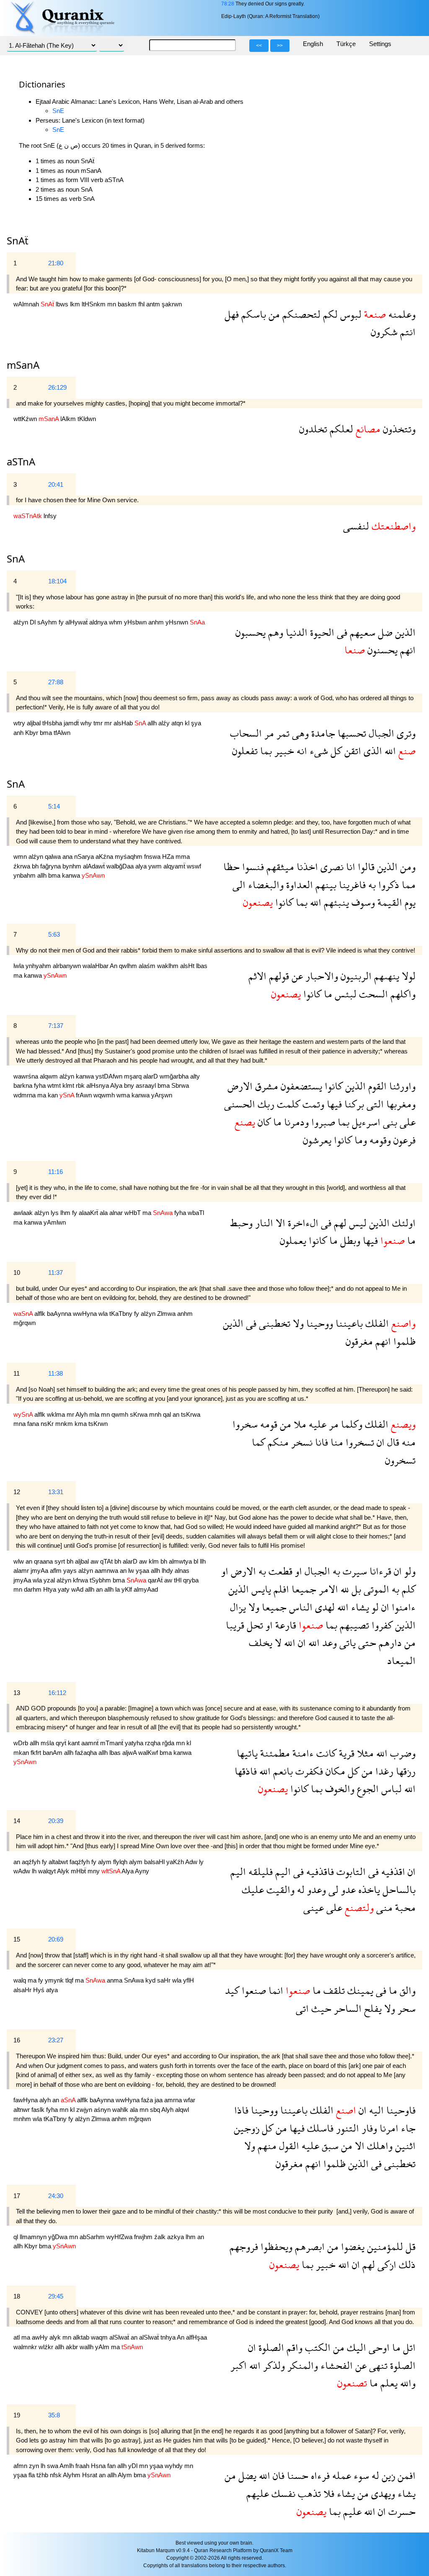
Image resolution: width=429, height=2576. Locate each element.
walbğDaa (121, 866)
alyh (46, 2100)
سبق (329, 2146)
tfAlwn (62, 733)
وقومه (379, 1140)
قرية (345, 1753)
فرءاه (319, 2475)
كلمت (287, 1104)
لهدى (324, 1607)
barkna (24, 1085)
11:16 (56, 1172)
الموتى (375, 1589)
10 (17, 1273)
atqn (178, 723)
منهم (266, 2146)
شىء (318, 751)
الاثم (257, 976)
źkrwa (23, 866)
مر (268, 733)
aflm (57, 1571)
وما (359, 1140)
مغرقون (359, 1341)
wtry (20, 723)
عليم (351, 2511)
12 (17, 1492)
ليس (357, 1223)
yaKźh (176, 1862)
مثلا (364, 1753)
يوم (409, 902)
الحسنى (240, 1104)
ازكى (386, 2264)
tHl (178, 1580)
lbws (63, 304)
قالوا (365, 867)
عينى (314, 1907)
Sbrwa (180, 1085)
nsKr (48, 1424)
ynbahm (25, 875)
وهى (299, 733)
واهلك (379, 2146)
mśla (48, 1743)
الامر (327, 1589)
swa (53, 2466)
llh (203, 1561)
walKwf (149, 1753)
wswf (194, 866)
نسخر (301, 1442)
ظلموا (403, 1341)
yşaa (143, 1571)
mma (183, 857)
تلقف (333, 1990)
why (87, 723)
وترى (405, 733)
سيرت (354, 1571)
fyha (41, 1085)
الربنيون (355, 976)
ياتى (346, 1642)
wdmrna (25, 1095)
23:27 (56, 2040)
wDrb (22, 1743)
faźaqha (87, 1753)
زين (387, 2475)
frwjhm (144, 2237)
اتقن (351, 751)
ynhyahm (39, 966)
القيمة (389, 902)
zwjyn (85, 2110)
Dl (34, 622)
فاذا (241, 2110)
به (371, 885)
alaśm (148, 966)
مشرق (265, 1086)
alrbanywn (68, 966)
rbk (81, 1085)
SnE (58, 111)
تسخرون (400, 1460)
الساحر (346, 2008)
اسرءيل (365, 1122)
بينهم (325, 885)
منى (383, 1907)
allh (153, 723)
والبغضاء (265, 885)
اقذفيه (392, 1871)
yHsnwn (178, 622)
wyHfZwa (120, 2237)
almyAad (146, 1589)
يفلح (372, 2008)
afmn (21, 2466)
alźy (165, 723)
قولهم (278, 976)
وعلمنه (401, 314)
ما (327, 994)
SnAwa (135, 1980)
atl (17, 2337)
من (273, 314)
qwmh (121, 1414)
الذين (404, 632)
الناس (300, 1607)
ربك (265, 1104)
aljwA (130, 1753)
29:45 (56, 2296)
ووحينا (318, 1323)
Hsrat (90, 2475)
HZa (169, 857)
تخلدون (313, 429)
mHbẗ (79, 1871)
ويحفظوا (275, 2246)
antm (154, 304)
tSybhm (101, 1580)
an (177, 1414)
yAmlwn (55, 1222)
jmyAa (40, 1571)
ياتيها (247, 1753)
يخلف (261, 1642)
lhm (66, 1213)
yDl (134, 2466)
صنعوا (253, 1990)
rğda (169, 1743)
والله (407, 2383)
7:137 (56, 1026)
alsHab (124, 723)
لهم (339, 1223)
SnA (16, 559)
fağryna (51, 866)
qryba (191, 1580)
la (118, 1589)
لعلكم (340, 429)
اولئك (403, 1223)
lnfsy (50, 516)
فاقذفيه (319, 1871)
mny (94, 1871)
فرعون (403, 1140)
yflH (189, 1980)
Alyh (82, 1414)
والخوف (339, 1789)
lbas (202, 966)
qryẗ (62, 1743)
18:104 (57, 581)
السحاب (246, 733)
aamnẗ (91, 1743)
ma (19, 975)
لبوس (350, 314)
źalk (161, 2237)
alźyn (22, 622)
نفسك (282, 2493)
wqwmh (105, 1095)
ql (17, 2237)
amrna (174, 2100)
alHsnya (98, 1085)
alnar (117, 1213)
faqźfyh (80, 1862)
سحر (405, 2008)
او (297, 1571)
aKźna (105, 857)
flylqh (121, 1862)
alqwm (50, 1076)
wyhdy (174, 2466)
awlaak (24, 1213)
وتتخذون (398, 429)
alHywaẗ (77, 622)
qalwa (54, 857)
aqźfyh (32, 1862)
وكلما (350, 1424)
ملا (299, 1424)
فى (341, 632)
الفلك (376, 1323)
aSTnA (21, 461)
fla (32, 2475)
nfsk (56, 2475)
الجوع (367, 1789)
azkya (176, 2237)
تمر (282, 733)
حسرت (401, 2511)
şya (196, 723)
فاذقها (246, 1771)
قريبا (235, 1625)
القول (288, 2146)
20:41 (56, 484)
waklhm (169, 966)
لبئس (344, 994)
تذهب (308, 2493)
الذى (372, 751)
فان (277, 2475)
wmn (21, 857)
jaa (159, 2100)
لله (344, 1589)
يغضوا (351, 2246)
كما (258, 1442)
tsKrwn (98, 1424)
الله (389, 751)
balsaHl (155, 1862)
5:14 (54, 806)
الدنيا (295, 632)
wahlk (121, 2110)
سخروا (245, 1424)
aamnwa (107, 1571)
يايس (260, 1589)
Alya (117, 1085)
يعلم (388, 2383)
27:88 (56, 682)
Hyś (40, 1990)
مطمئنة (274, 1753)
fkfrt (37, 1753)
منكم (277, 1442)
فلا (328, 2493)
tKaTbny (122, 1314)
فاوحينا (400, 2110)
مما (407, 885)
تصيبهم (353, 1625)
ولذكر (273, 2365)
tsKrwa (191, 1414)
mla (95, 1414)
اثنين (404, 2146)
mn (112, 304)
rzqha (154, 1743)
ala (105, 1213)
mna (20, 1424)
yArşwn (162, 1095)
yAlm (103, 2347)
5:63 (54, 934)
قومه (267, 1424)
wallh (87, 2347)
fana (34, 1424)
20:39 (56, 1821)
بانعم (282, 1771)
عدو (347, 1889)
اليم (282, 1871)
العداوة (298, 885)
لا (277, 1642)
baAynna (60, 1314)
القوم (376, 1086)
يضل (246, 2475)
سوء (360, 2475)
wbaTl (196, 1213)
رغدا (383, 1771)
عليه (316, 1424)
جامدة (322, 733)
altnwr (22, 2110)
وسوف (362, 902)
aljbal (35, 723)
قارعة (284, 1625)
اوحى (378, 2347)
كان (263, 1122)
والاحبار (320, 976)
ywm (156, 866)
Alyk (64, 1871)
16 (17, 2040)
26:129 (57, 387)
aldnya (99, 622)
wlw (19, 1561)
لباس (390, 1789)
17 (17, 2196)
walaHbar (96, 966)
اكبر (239, 2365)
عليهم (258, 2493)
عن (296, 976)
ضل (384, 632)
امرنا (388, 2128)
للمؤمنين (384, 2246)
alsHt (188, 966)
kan (54, 1095)
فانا (320, 1442)
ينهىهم (385, 976)
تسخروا (359, 1442)
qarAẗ (156, 1580)
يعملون (293, 1240)
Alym (126, 2475)
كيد (232, 1990)
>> (280, 46)
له (300, 1889)
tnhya (169, 2337)
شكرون (384, 332)
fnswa (153, 857)
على (406, 1122)
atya (52, 1990)
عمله (340, 2475)
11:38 (56, 1373)
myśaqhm (129, 857)
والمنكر (301, 2365)
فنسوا (252, 867)
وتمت (312, 1104)
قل (409, 2246)
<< (259, 46)
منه (407, 1442)
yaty (65, 1589)
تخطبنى (273, 1323)
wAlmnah (27, 304)
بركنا (353, 1104)
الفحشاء (335, 2365)
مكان (334, 1771)
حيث (320, 2008)
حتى (366, 1642)
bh (36, 866)
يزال (238, 1607)
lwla (19, 966)
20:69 (56, 1939)
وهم (274, 632)
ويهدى (382, 2493)
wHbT (133, 1213)
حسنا (296, 2475)
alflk (41, 1314)
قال (392, 1442)
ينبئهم (335, 902)
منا (336, 1442)
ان (379, 1442)
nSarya (85, 857)
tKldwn (87, 419)
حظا (231, 867)
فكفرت (308, 1771)
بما (265, 751)
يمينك (359, 1990)
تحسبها (351, 733)
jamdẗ (72, 723)
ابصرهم (309, 2246)
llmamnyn (34, 2237)
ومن (407, 867)
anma (115, 1980)
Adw (192, 1862)
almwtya (181, 1561)
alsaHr (23, 1990)
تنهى (377, 2365)
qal (168, 1414)
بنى (389, 1122)
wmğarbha (175, 1076)
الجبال (380, 733)
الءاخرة (302, 1223)
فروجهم (244, 2246)
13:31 (56, 1492)
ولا (297, 1323)
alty (195, 1076)
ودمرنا (295, 1122)
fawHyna (26, 2100)
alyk (56, 2337)
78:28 (228, 4)
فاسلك (319, 2128)
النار (263, 1223)
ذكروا (388, 885)
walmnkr (26, 2347)
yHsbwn (136, 622)
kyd (151, 1980)
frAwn (85, 1095)
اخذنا (306, 867)
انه (301, 751)
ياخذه (368, 1889)
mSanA (23, 365)
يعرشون (317, 1140)
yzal (50, 1580)
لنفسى (356, 526)
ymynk (55, 1980)
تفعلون (245, 751)
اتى (302, 2008)
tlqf (70, 1980)
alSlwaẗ (120, 2337)
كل (335, 751)
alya (142, 866)
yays (71, 1571)
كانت (325, 1753)
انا (349, 867)
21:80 (56, 263)
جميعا (303, 1589)
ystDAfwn (110, 1076)
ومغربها (400, 1104)
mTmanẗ (112, 1743)
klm (155, 1561)
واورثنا (401, 1086)
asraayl (147, 1085)
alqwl (182, 2110)
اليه (375, 2110)
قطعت (279, 1571)
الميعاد (401, 1660)
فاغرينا (351, 885)
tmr (99, 723)
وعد (328, 1642)
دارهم (389, 1642)
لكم (329, 314)
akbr (73, 2347)
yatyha (135, 1743)
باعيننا (348, 1323)
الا (279, 1223)
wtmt (55, 1085)
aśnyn (103, 2110)
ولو (409, 1571)
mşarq (134, 1076)
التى (374, 1104)
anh (19, 733)
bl (197, 1561)
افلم (280, 1589)
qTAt (107, 1561)
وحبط (241, 1223)
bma (47, 733)
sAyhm (48, 622)
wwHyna (86, 1314)
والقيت (279, 1889)
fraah (83, 2466)
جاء (407, 2128)
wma (124, 1095)
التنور (346, 2128)
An (114, 966)
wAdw (23, 1871)
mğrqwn (25, 1323)
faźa (148, 2100)
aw (95, 1561)
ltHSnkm (94, 304)
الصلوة (270, 2347)
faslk (39, 2110)
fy (62, 622)
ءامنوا (402, 1607)
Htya (50, 1589)
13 (17, 1693)
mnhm (23, 2119)
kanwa (72, 875)
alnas (182, 1571)
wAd (78, 1589)
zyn (35, 2466)
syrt (61, 1561)
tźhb (43, 2475)
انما (275, 1990)
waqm (100, 2337)
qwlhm (129, 966)
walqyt (48, 1871)
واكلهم (402, 994)
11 (17, 1373)
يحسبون (251, 632)
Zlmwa (167, 1314)
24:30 (56, 2196)
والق (406, 1990)
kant (75, 1743)
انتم (407, 332)
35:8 (54, 2415)
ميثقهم (279, 867)
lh (35, 1871)
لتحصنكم (300, 314)
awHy (41, 2337)
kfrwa (81, 1580)
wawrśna (27, 1076)
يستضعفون (300, 1086)
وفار (368, 2128)
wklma (57, 1414)
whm (116, 622)
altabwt (59, 1862)
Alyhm (72, 2475)
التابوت (350, 1871)
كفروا (381, 1625)
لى (332, 1889)
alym (106, 1862)
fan (112, 2466)
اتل (408, 2347)
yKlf (128, 1589)
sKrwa (140, 1414)
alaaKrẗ (89, 1213)
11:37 (56, 1273)
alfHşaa (196, 2337)
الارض (240, 1086)
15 (17, 1939)
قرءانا (379, 1571)
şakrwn (172, 304)
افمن (405, 2475)
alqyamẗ (175, 866)
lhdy (168, 1571)
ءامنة (302, 1753)
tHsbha (53, 723)
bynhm (73, 866)
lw (132, 1571)
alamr (22, 1571)
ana (68, 857)
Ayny (142, 1871)
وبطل (349, 1240)
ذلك (406, 2264)
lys (56, 1213)
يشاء (359, 1607)
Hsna (99, 2466)
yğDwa (59, 2237)
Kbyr (32, 733)
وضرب (402, 1753)
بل (355, 1589)
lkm (76, 304)
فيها (333, 1104)
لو (374, 1607)
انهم (407, 650)
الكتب (317, 2347)
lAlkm (69, 419)
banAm (53, 1753)
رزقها (404, 1771)
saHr (165, 1980)
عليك (253, 1889)
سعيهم (361, 632)
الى (239, 885)
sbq (156, 2110)
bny (130, 1085)
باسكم (252, 314)
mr (109, 723)
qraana (44, 1561)
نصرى (331, 867)
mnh (156, 1414)
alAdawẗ (95, 866)
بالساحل (398, 1889)
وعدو (315, 1889)
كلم (407, 1589)
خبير (283, 751)
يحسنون (381, 650)
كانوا (283, 902)
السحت (372, 994)
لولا (407, 976)
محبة (404, 1907)
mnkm (65, 1424)
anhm (157, 622)
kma (81, 1424)
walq (21, 1980)
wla (104, 1314)
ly (201, 1862)
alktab (82, 2337)
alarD (151, 1076)
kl (188, 723)
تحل (254, 1625)
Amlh (67, 2466)
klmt (69, 1085)
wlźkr (47, 2347)
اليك (355, 2347)
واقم (293, 2347)
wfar (189, 2100)
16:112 (57, 1693)
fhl (142, 304)
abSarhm (93, 2237)
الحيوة (321, 632)
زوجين (247, 2128)
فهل (232, 314)
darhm (34, 1589)
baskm (128, 304)
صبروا (322, 1122)
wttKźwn (26, 419)
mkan (22, 1753)
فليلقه (259, 1871)
